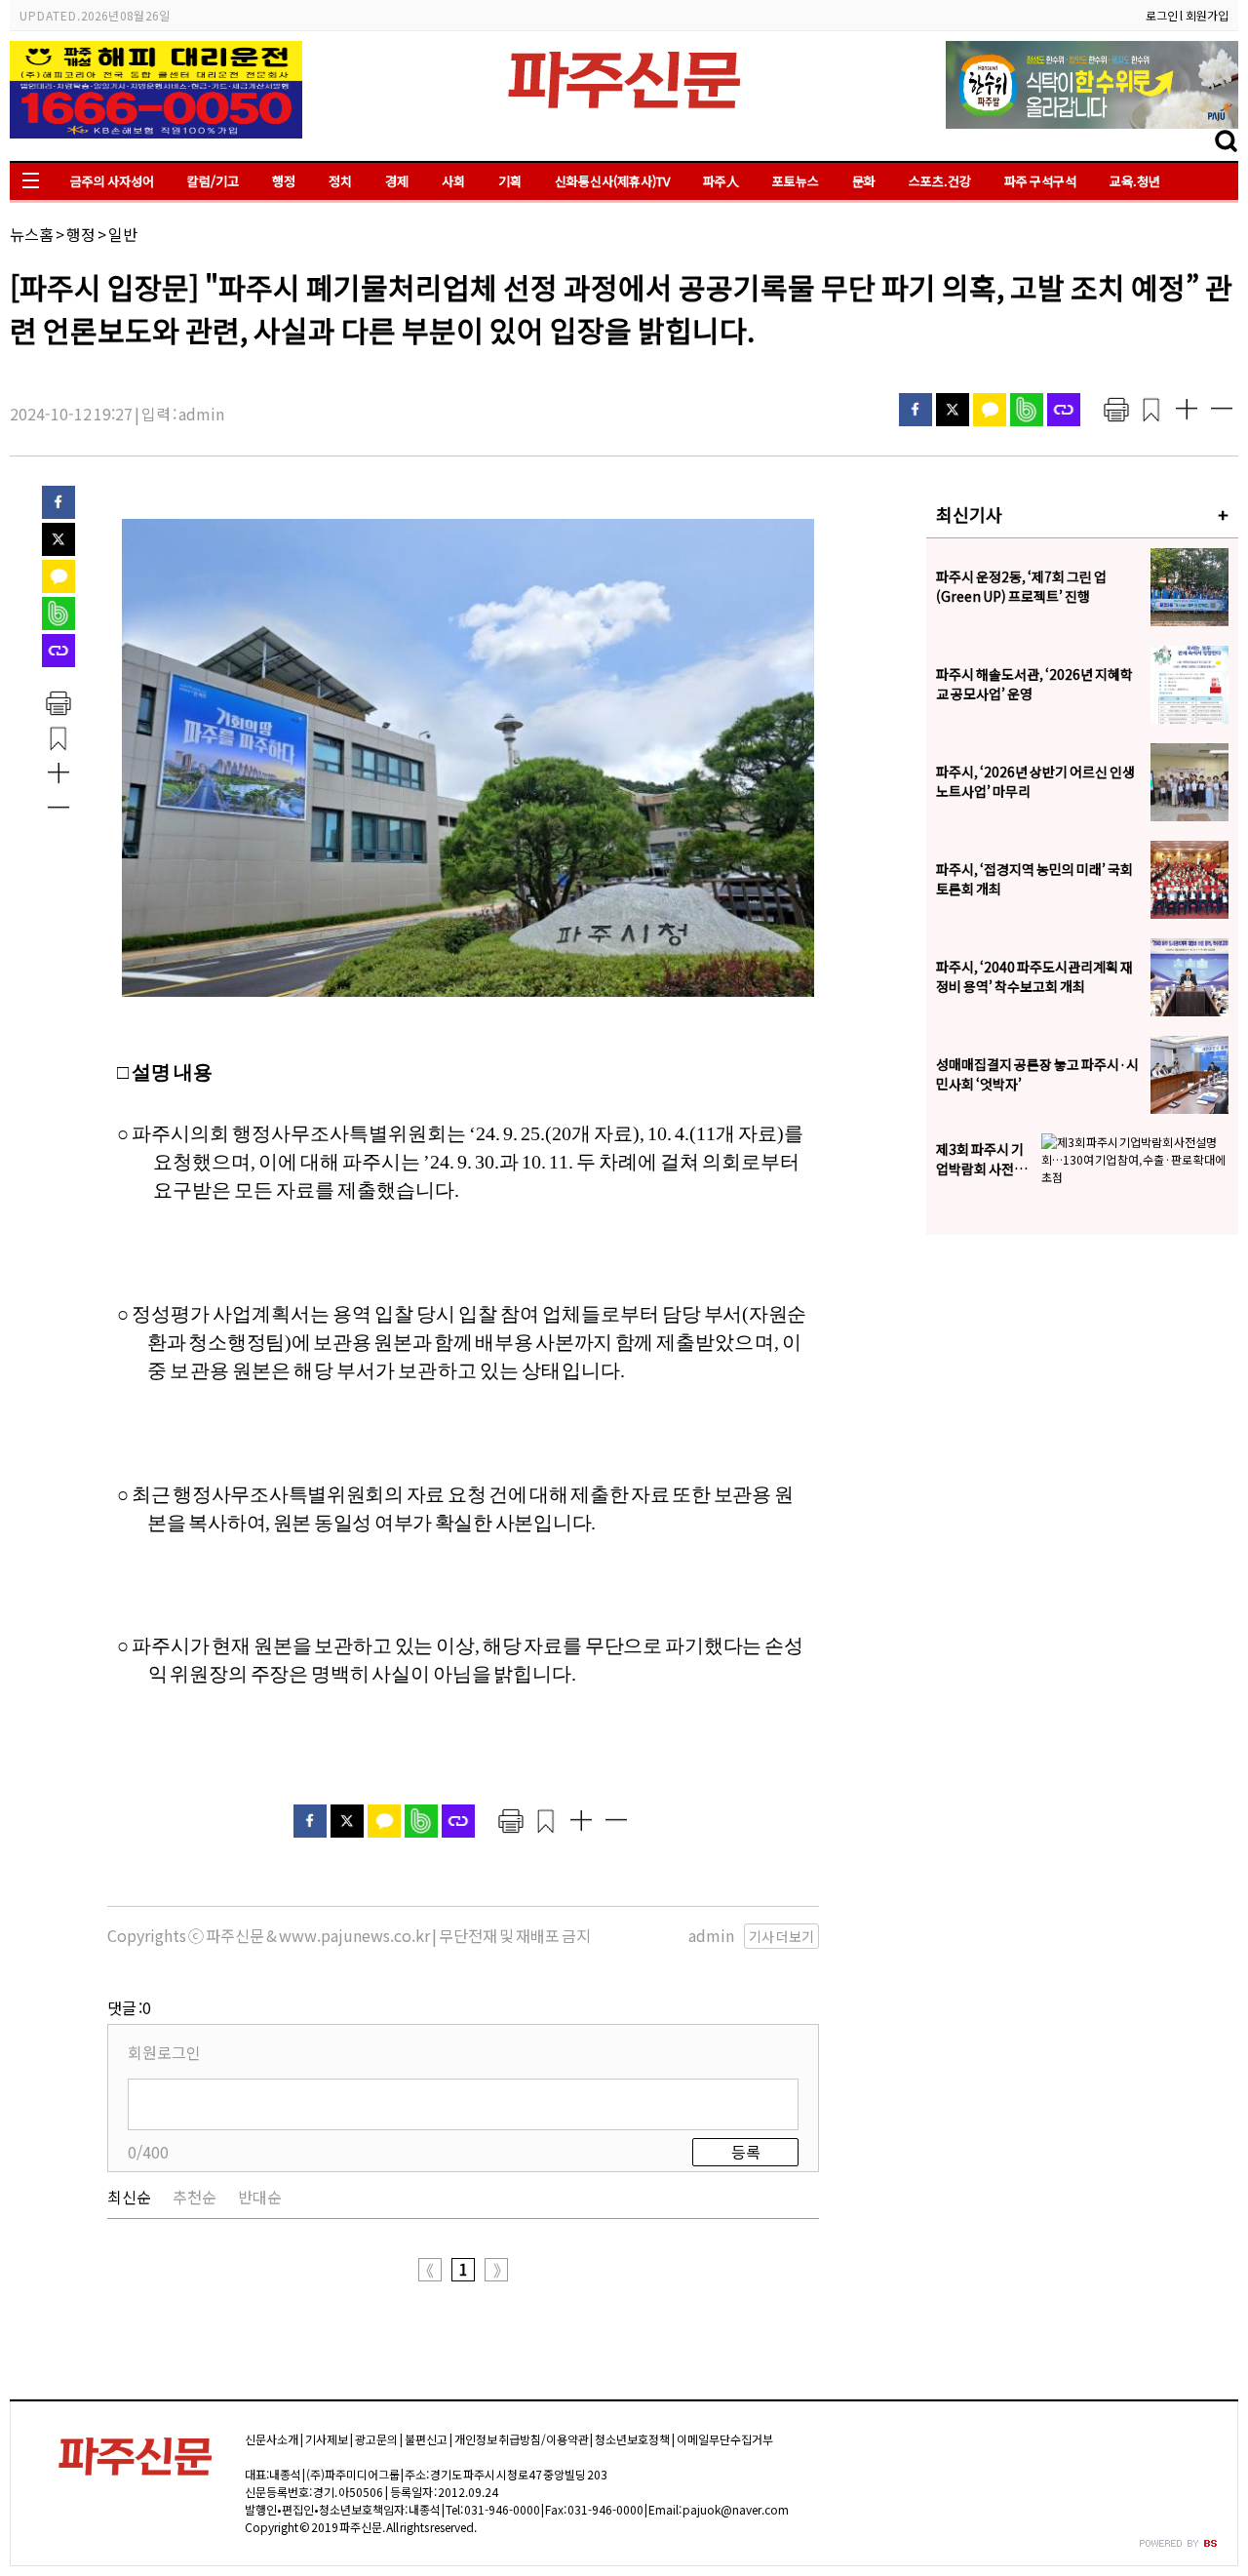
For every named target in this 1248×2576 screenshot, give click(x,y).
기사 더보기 (781, 1936)
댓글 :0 (129, 2007)
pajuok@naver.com (736, 2509)
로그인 (1162, 15)
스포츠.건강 (940, 181)
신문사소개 (272, 2439)
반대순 (260, 2197)
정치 (340, 181)
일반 (123, 234)
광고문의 (376, 2439)
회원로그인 (164, 2052)
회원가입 (1207, 15)
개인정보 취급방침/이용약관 (522, 2439)
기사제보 (327, 2439)
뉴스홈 (32, 234)
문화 (864, 181)
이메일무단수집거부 (725, 2439)
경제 (397, 181)
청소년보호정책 (632, 2439)
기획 (510, 181)
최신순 (129, 2197)
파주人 (721, 181)
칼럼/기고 (213, 181)
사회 (453, 181)
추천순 (195, 2197)
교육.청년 (1135, 181)
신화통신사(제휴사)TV (612, 181)
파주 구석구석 (1040, 181)
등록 (746, 2152)
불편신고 (426, 2439)
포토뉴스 (796, 181)
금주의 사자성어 (112, 181)
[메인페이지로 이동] (624, 114)
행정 (284, 181)
